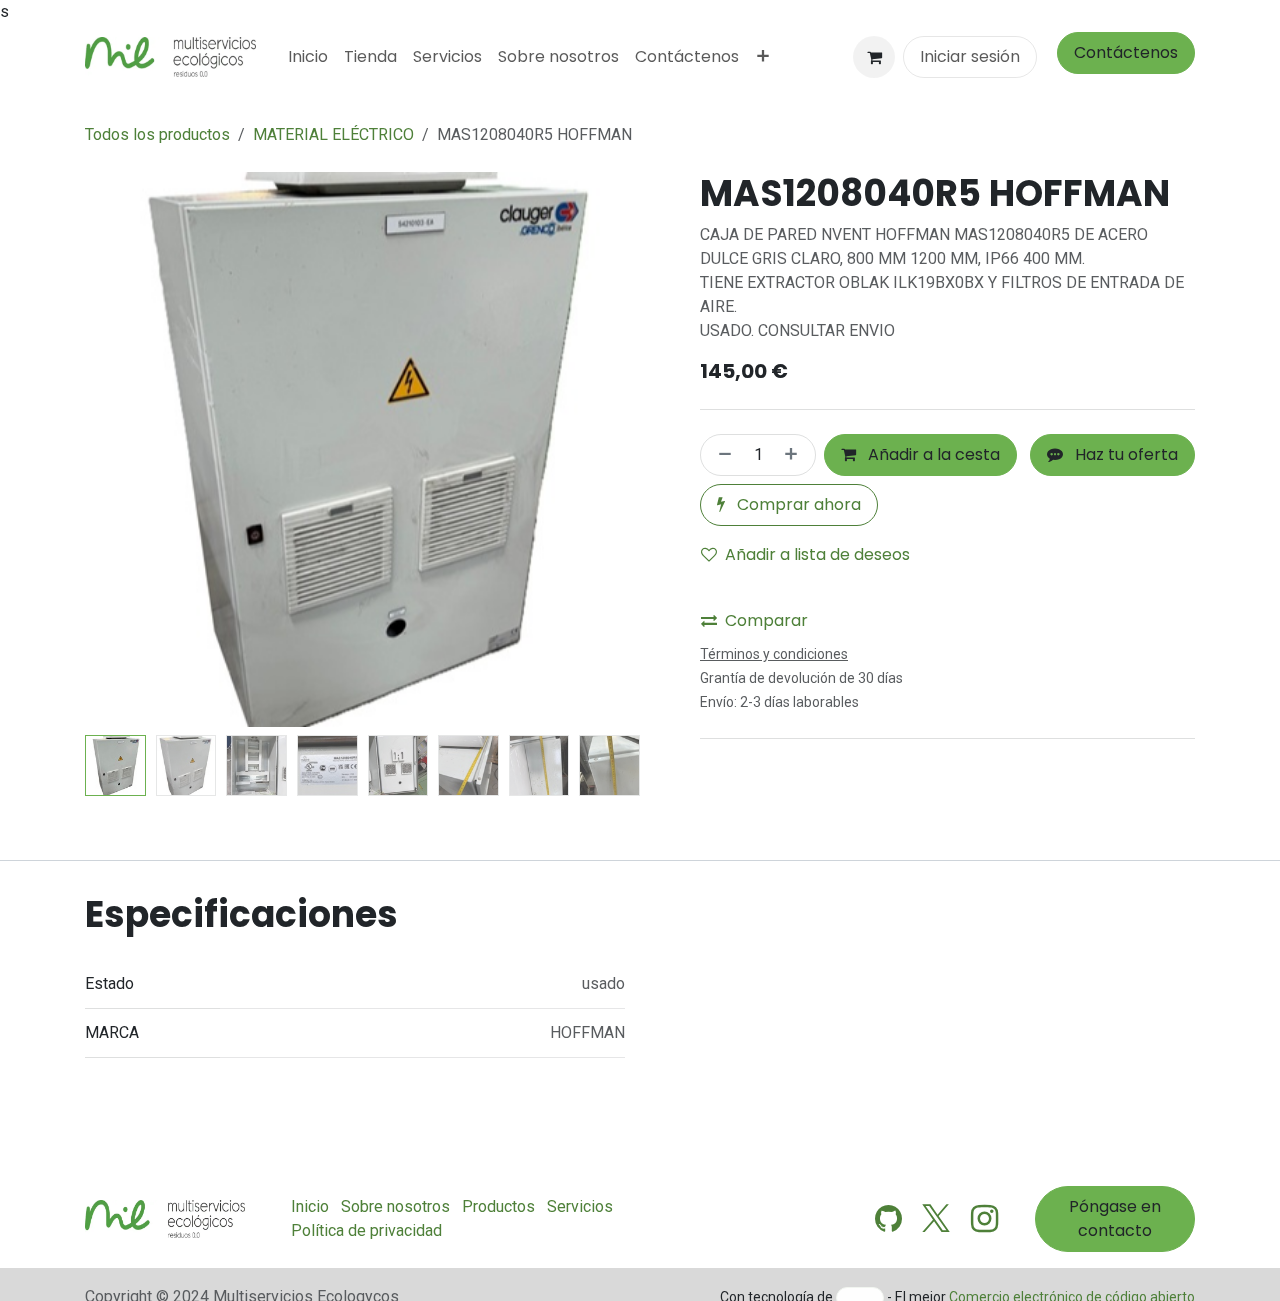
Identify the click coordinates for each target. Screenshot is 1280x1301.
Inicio (310, 1206)
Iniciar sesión (970, 56)
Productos (498, 1206)
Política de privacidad (366, 1230)
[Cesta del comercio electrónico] (874, 57)
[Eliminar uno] (721, 455)
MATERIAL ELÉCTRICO (333, 134)
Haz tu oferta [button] (1124, 454)
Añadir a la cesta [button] (932, 454)
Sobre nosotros (395, 1206)
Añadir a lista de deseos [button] (817, 554)
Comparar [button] (766, 620)
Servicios (580, 1206)
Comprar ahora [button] (797, 504)
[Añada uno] (795, 455)
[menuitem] (308, 57)
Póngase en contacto (1115, 1218)
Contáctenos (1126, 52)
